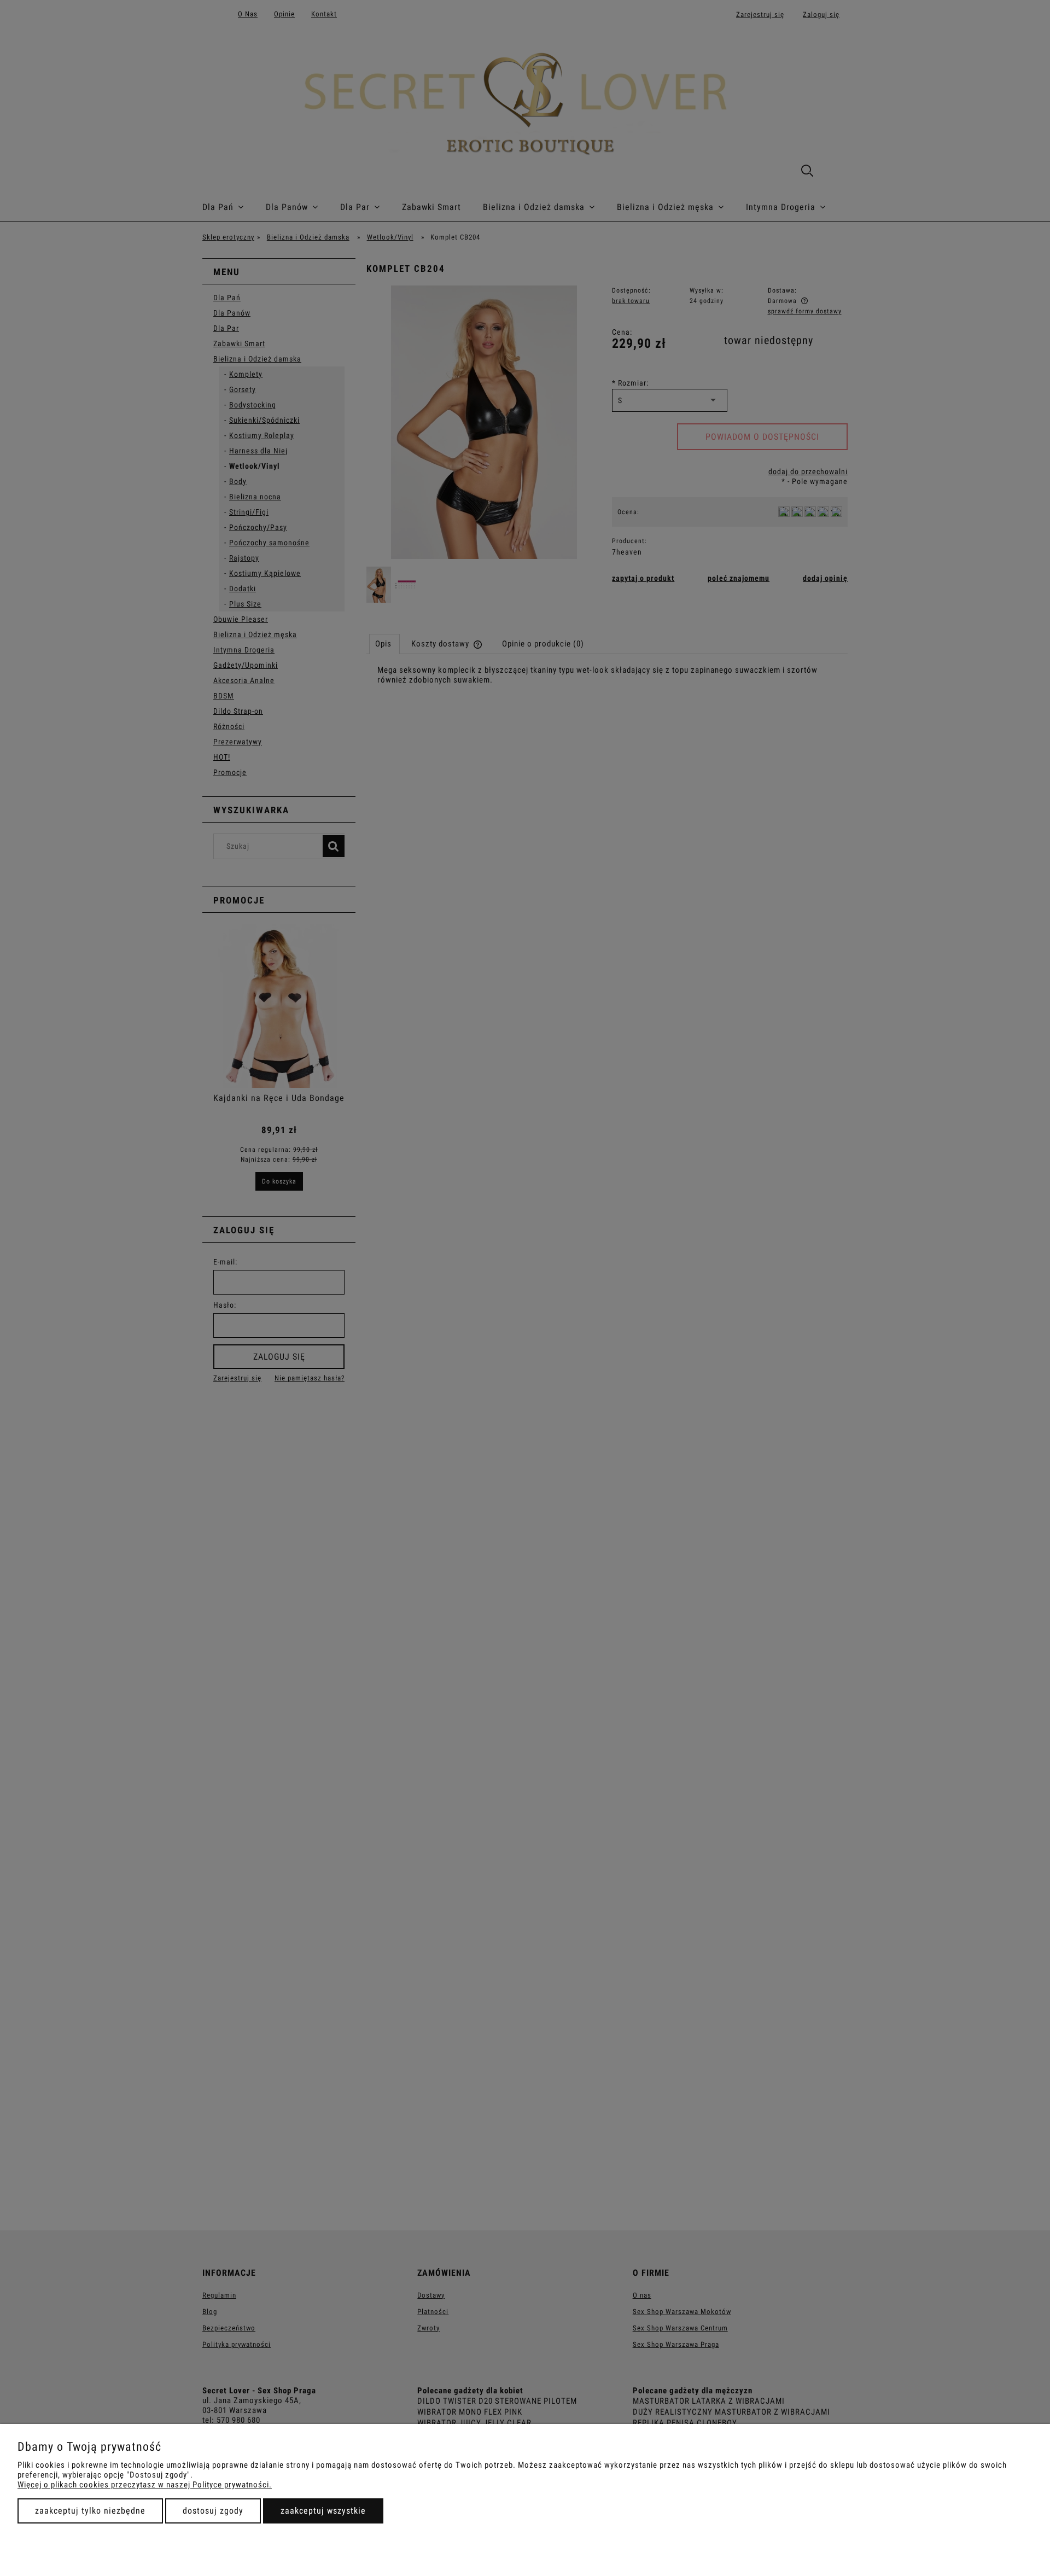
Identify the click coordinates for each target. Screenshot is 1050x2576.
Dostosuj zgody (213, 2511)
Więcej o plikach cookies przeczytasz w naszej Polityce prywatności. (145, 2485)
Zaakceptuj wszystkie (323, 2511)
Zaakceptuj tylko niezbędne (90, 2511)
